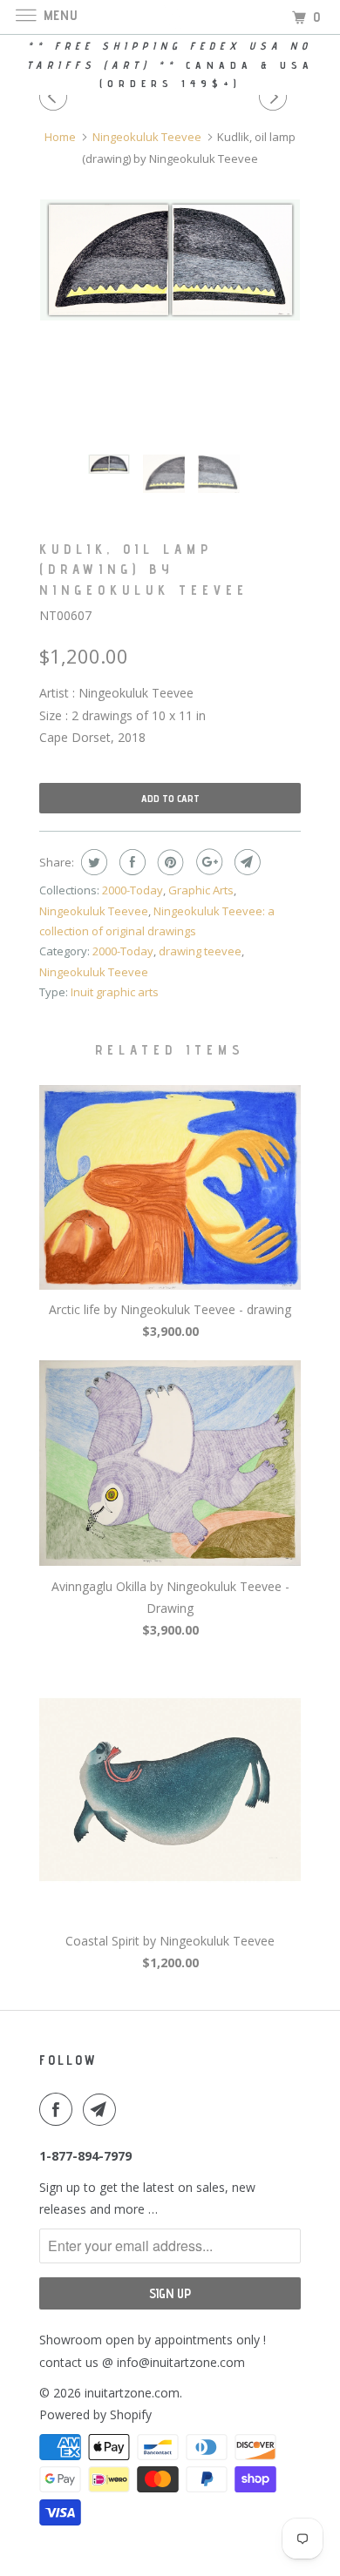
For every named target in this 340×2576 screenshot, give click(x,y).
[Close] (302, 1054)
